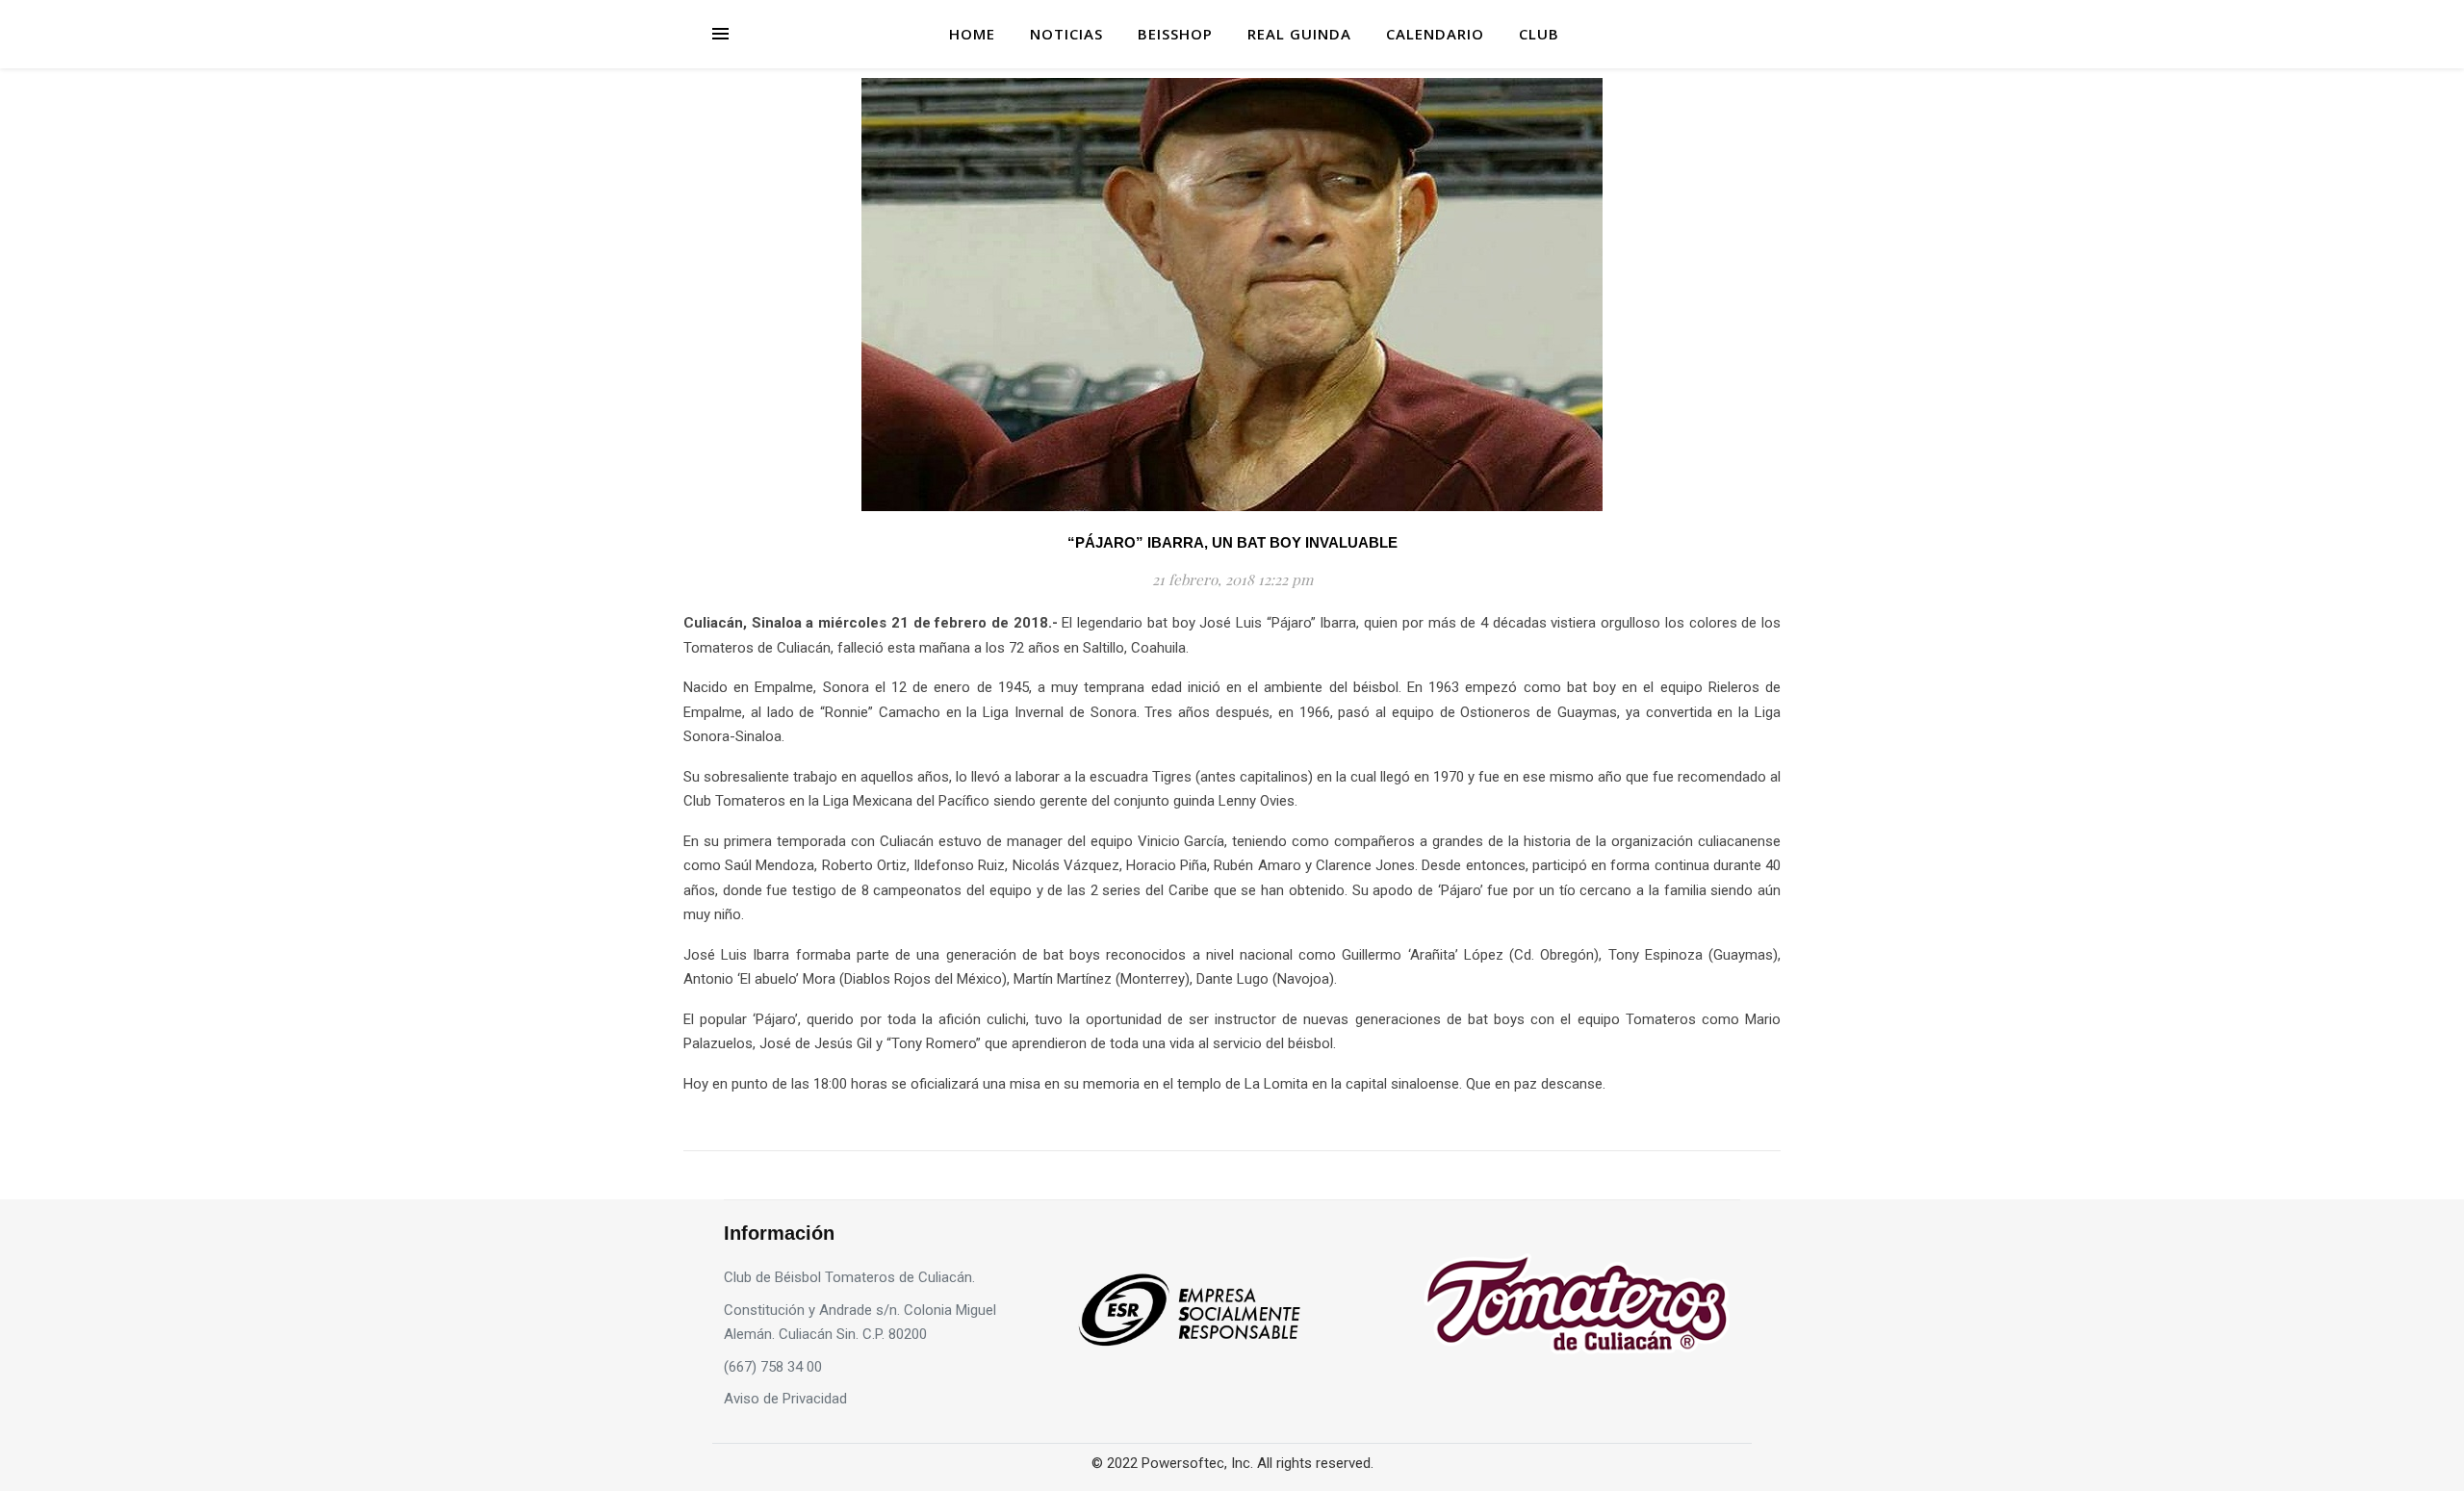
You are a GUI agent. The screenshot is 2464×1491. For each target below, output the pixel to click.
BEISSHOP (1175, 34)
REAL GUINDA (1299, 34)
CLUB (1539, 34)
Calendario (1435, 34)
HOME (972, 34)
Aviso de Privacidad (785, 1399)
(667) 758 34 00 (773, 1367)
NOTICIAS (1066, 34)
